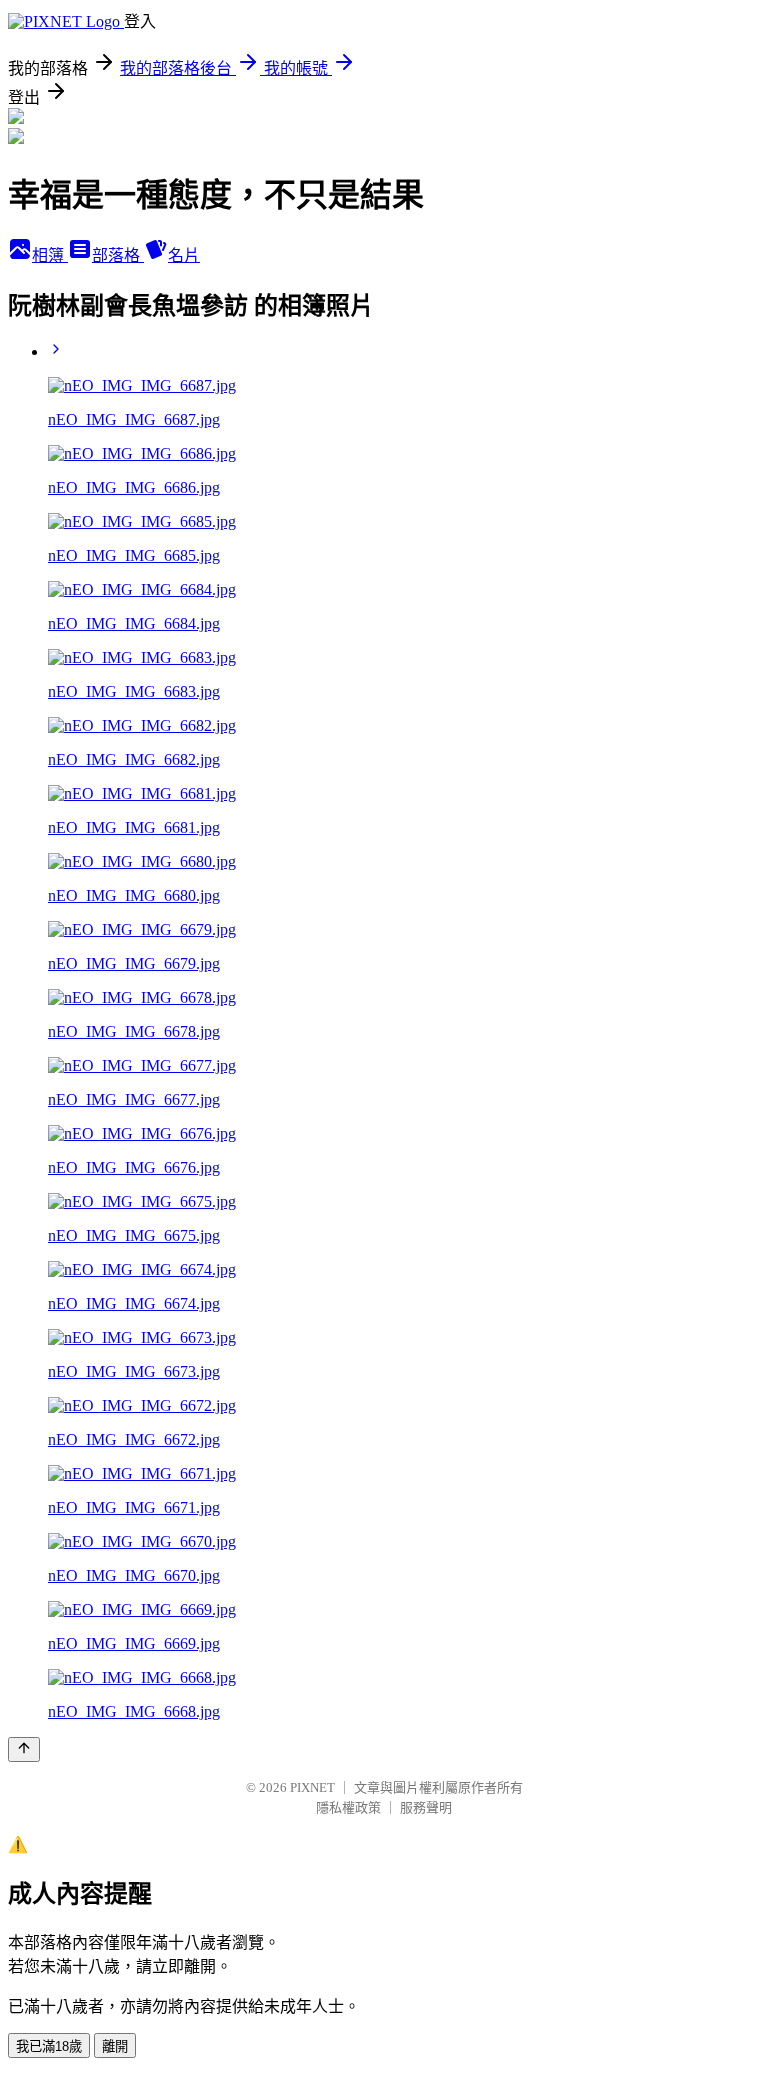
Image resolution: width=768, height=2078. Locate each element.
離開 (115, 2046)
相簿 (50, 255)
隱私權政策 (348, 1807)
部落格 (118, 255)
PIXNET (312, 1787)
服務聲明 (426, 1807)
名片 (184, 255)
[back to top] (24, 1749)
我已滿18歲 (49, 2046)
